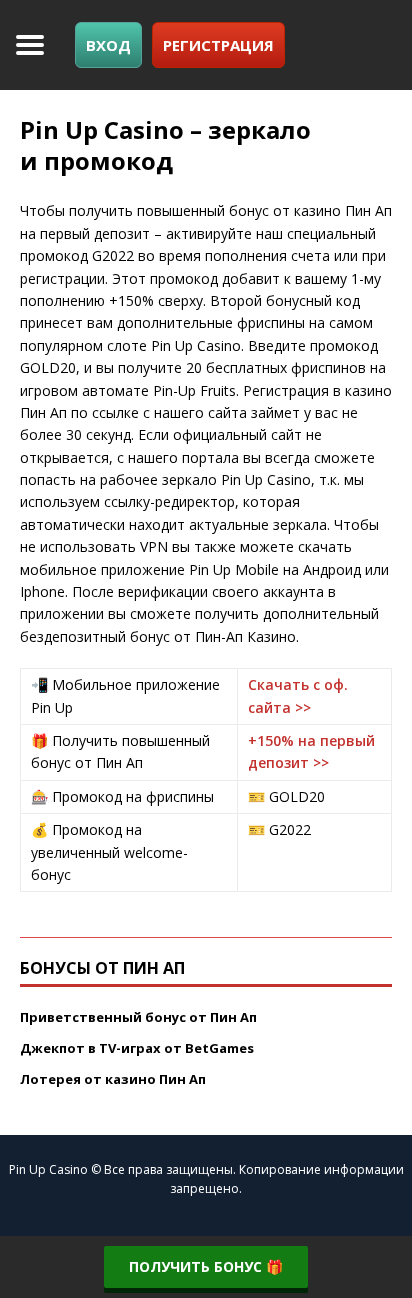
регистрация (218, 45)
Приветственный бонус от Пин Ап (138, 1017)
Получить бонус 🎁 (206, 1266)
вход (108, 45)
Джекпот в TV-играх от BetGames (137, 1048)
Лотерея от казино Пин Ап (113, 1079)
